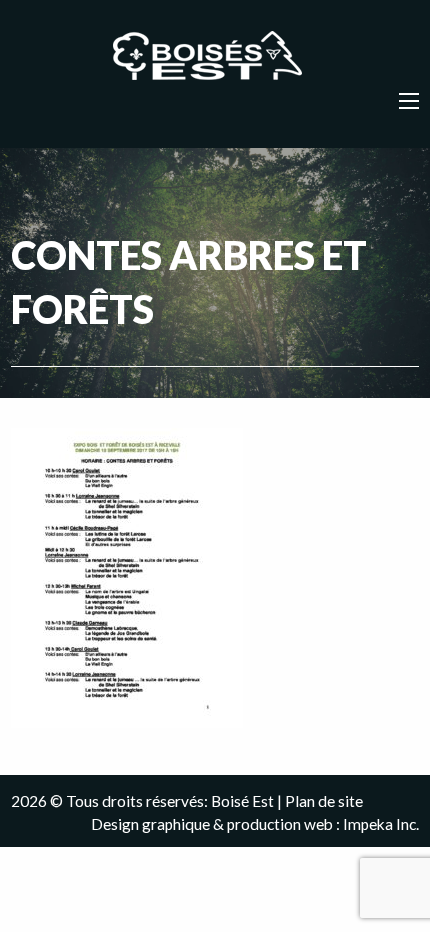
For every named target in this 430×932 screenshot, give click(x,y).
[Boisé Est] (215, 57)
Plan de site (324, 801)
